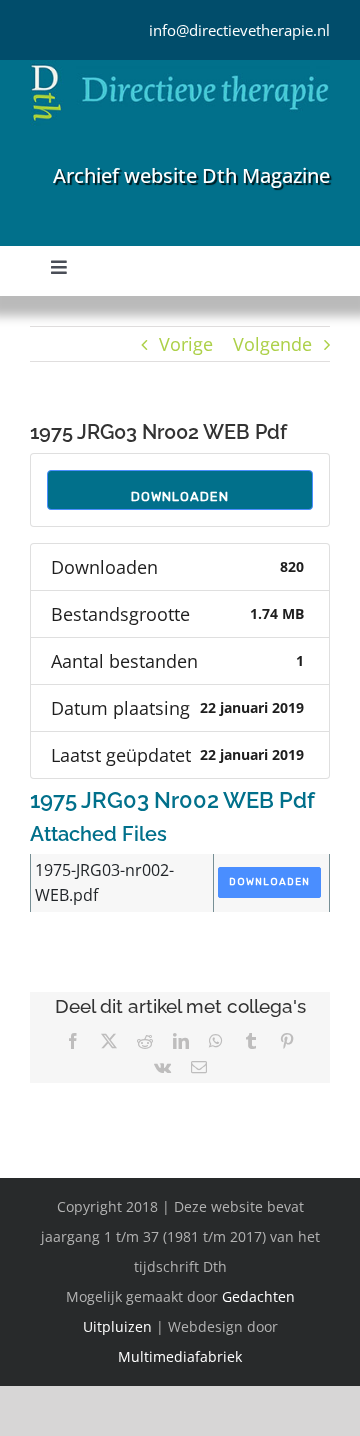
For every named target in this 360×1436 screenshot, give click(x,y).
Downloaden (180, 496)
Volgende (272, 344)
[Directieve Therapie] (180, 69)
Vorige (186, 344)
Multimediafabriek (180, 1356)
